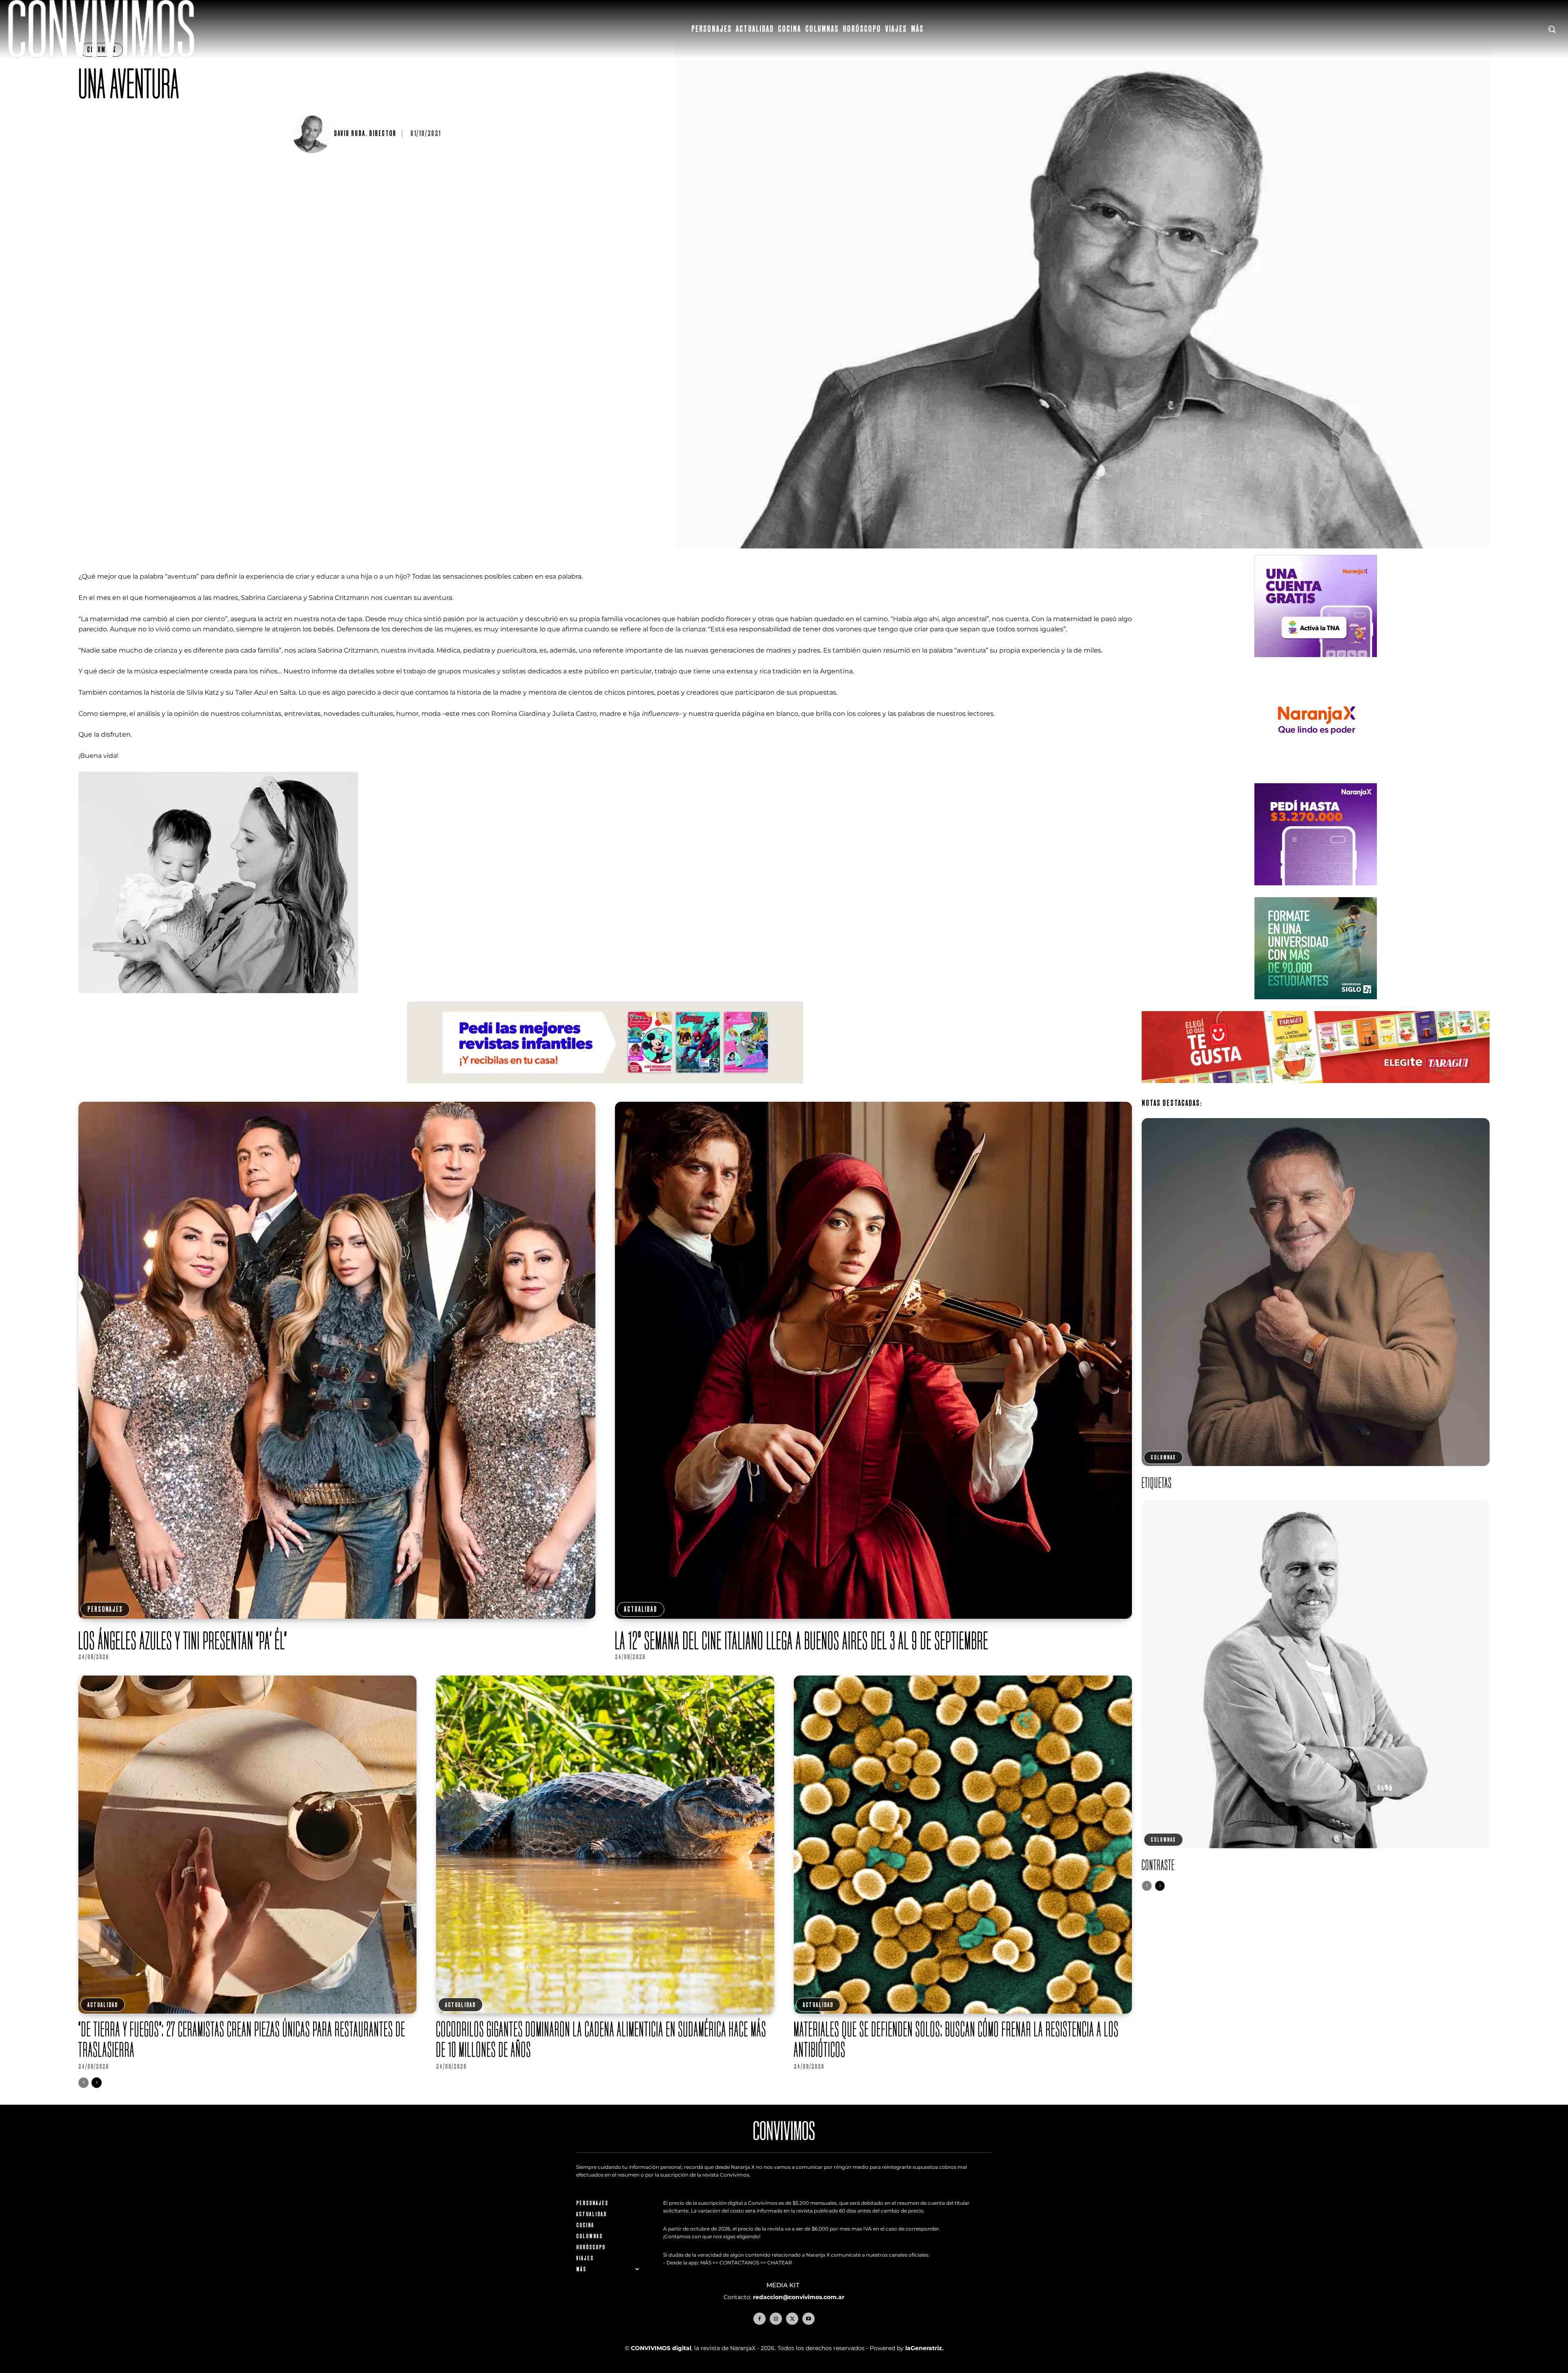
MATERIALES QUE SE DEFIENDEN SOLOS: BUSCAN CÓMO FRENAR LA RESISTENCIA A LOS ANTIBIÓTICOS (956, 2039)
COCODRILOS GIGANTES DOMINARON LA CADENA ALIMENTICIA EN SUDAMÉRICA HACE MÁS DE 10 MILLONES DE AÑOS (601, 2039)
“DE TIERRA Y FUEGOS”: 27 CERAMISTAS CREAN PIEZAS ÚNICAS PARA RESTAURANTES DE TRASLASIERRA (242, 2039)
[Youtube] (808, 2319)
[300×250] (1316, 778)
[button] (1552, 29)
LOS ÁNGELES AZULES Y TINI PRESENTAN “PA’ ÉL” (183, 1640)
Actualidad (641, 1609)
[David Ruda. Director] (313, 134)
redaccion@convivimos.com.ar (799, 2297)
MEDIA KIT (784, 2285)
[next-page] (97, 2083)
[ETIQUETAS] (1316, 1292)
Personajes (105, 1609)
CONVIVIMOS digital (661, 2348)
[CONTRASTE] (1316, 1674)
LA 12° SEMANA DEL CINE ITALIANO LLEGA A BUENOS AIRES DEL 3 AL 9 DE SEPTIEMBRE (802, 1640)
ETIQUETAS (1157, 1483)
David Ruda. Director (365, 134)
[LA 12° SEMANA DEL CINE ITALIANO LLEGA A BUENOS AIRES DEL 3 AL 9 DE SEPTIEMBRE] (873, 1360)
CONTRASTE (1158, 1865)
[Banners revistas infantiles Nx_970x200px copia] (605, 1090)
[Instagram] (776, 2319)
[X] (792, 2319)
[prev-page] (84, 2083)
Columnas (1163, 1457)
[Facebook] (759, 2319)
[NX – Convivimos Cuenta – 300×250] (1316, 663)
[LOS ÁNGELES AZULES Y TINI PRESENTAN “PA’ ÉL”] (337, 1360)
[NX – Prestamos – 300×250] (1316, 892)
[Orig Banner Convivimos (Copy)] (1316, 1089)
